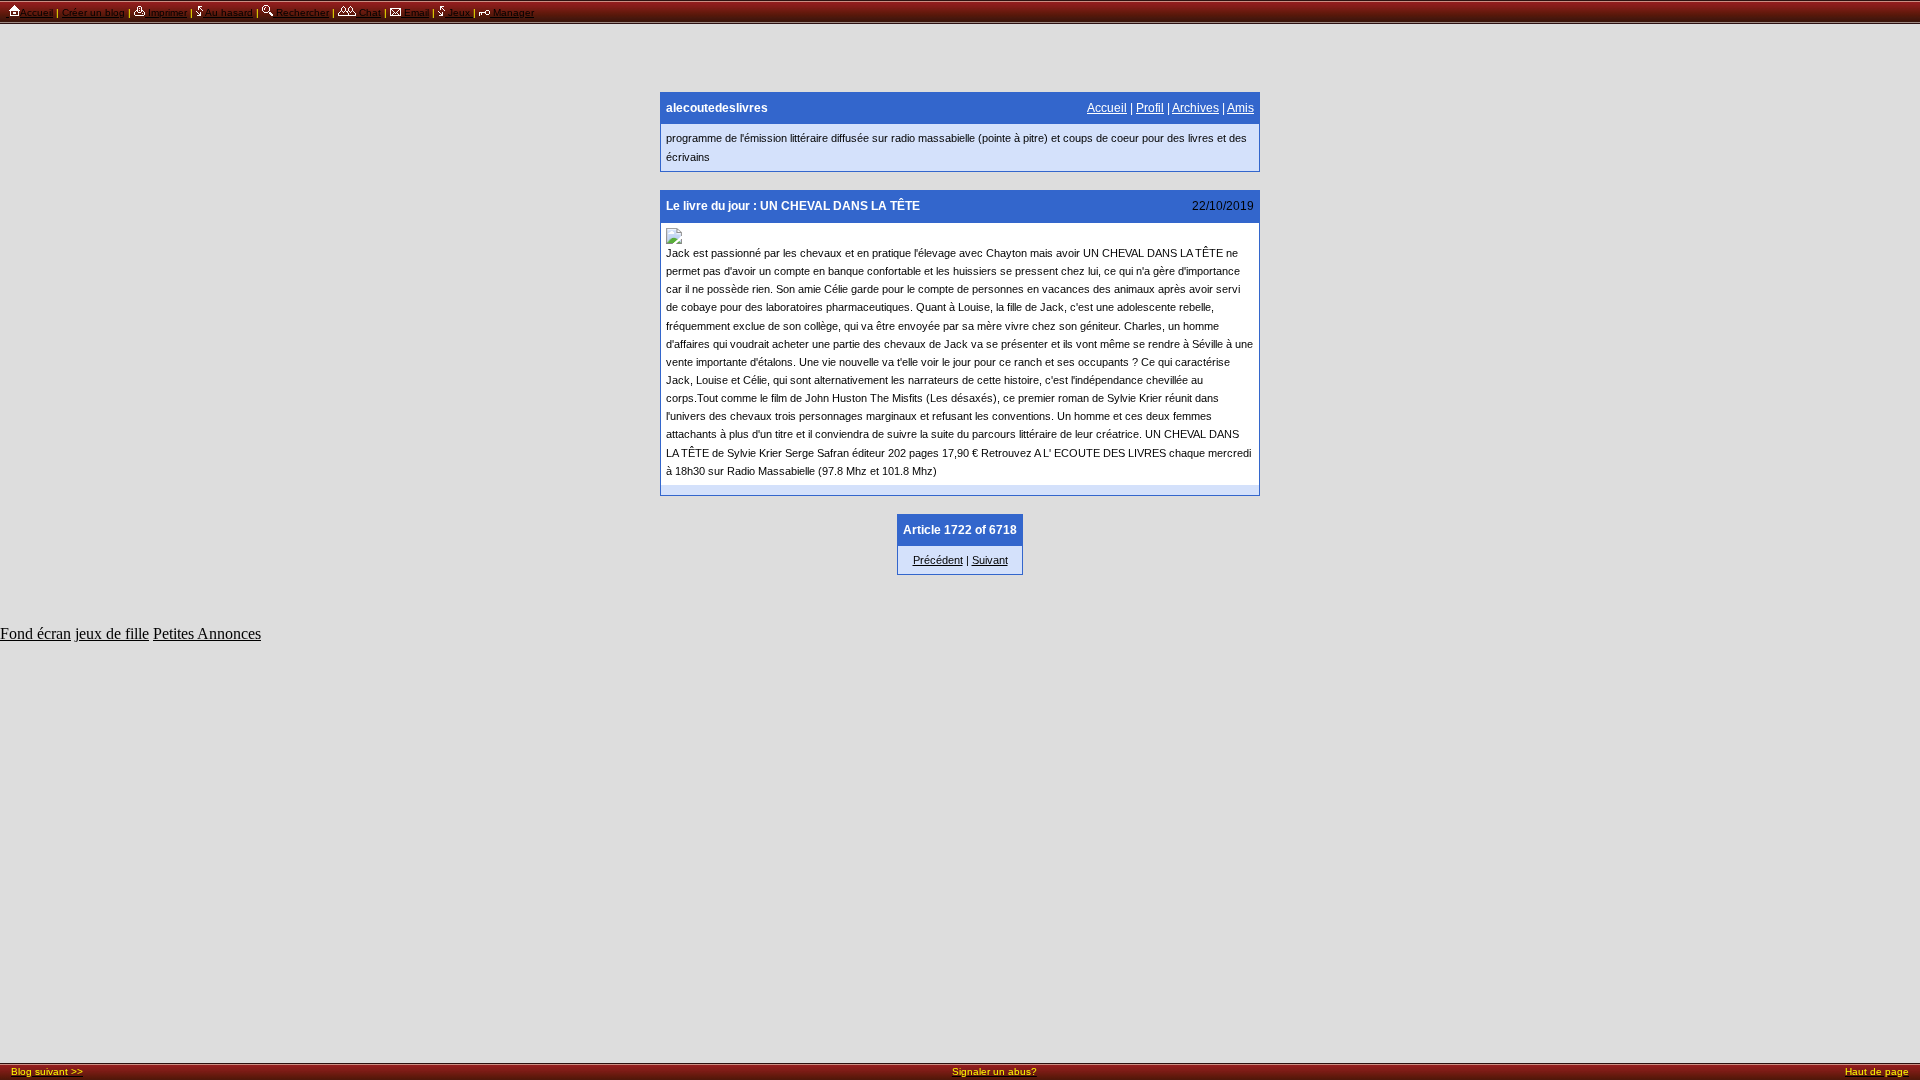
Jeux (459, 12)
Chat (368, 12)
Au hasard (228, 12)
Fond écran (35, 633)
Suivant (990, 560)
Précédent (938, 560)
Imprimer (166, 12)
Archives (1195, 108)
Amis (1240, 108)
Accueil (36, 12)
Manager (512, 12)
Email (415, 12)
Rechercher (301, 12)
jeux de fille (112, 633)
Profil (1150, 108)
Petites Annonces (207, 633)
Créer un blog (93, 12)
